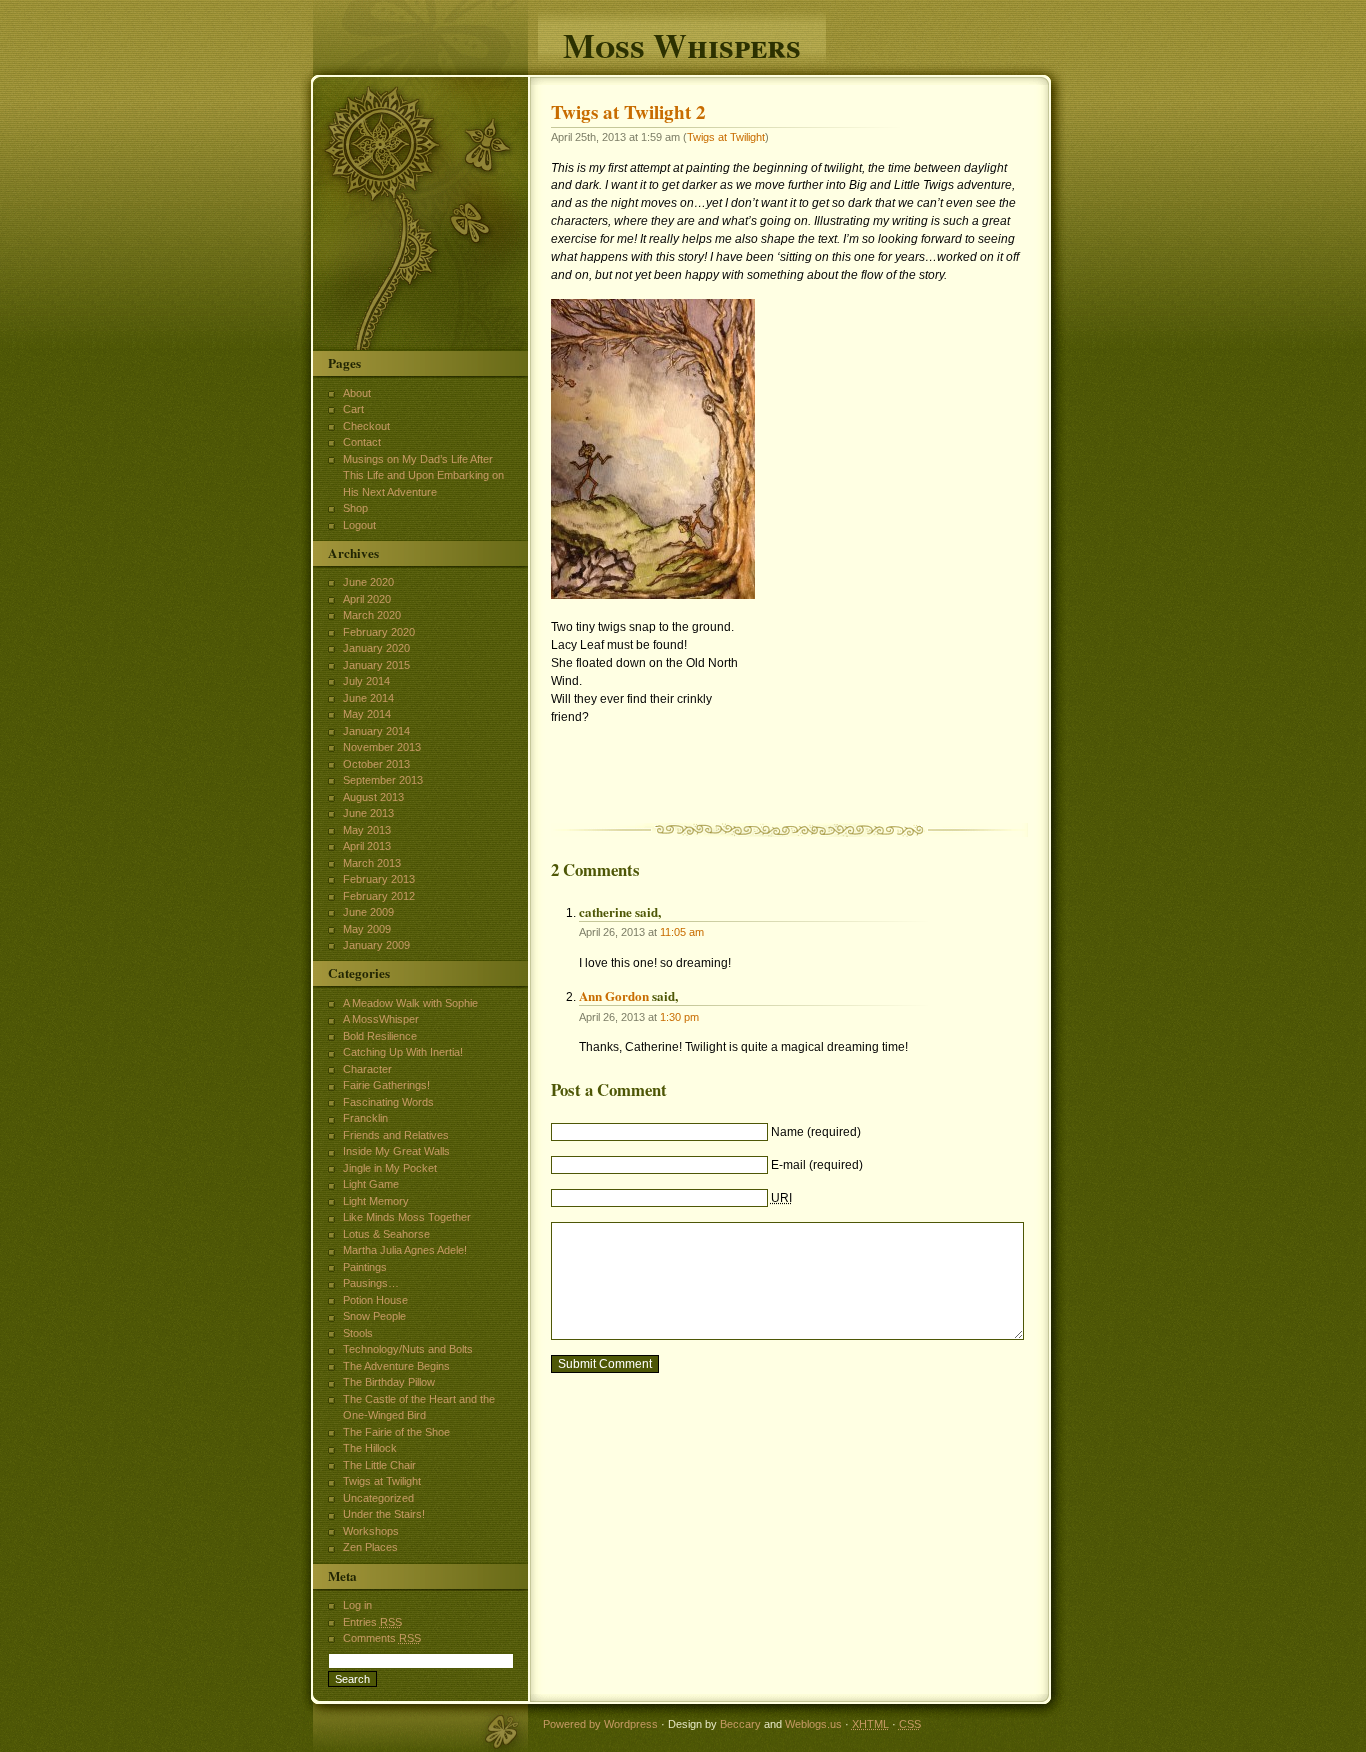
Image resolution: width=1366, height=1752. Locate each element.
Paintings (365, 1267)
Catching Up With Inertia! (403, 1052)
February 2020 (379, 632)
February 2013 (379, 879)
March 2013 (372, 863)
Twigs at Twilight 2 (628, 112)
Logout (359, 525)
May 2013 (367, 830)
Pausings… (371, 1283)
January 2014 (376, 731)
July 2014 (366, 681)
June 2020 (368, 582)
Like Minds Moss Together (407, 1217)
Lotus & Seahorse (386, 1234)
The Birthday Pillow (389, 1382)
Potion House (375, 1300)
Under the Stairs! (384, 1514)
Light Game (371, 1184)
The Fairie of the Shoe (396, 1432)
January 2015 (376, 665)
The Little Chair (379, 1465)
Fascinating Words (388, 1102)
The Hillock (370, 1448)
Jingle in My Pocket (390, 1168)
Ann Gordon (614, 995)
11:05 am (682, 932)
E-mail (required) (817, 1165)
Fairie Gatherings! (386, 1085)
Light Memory (376, 1201)
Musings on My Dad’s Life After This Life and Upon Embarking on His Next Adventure (423, 475)
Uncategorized (378, 1498)
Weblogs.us (813, 1724)
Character (367, 1069)
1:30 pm (679, 1017)
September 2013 (383, 780)
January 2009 (376, 945)
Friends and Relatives (396, 1135)
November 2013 (382, 747)
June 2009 (368, 912)
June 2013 (368, 813)
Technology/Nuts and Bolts (408, 1349)
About (357, 393)
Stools (358, 1333)
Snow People (374, 1316)
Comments (382, 1638)
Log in (357, 1605)
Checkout (366, 426)
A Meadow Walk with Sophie (410, 1003)
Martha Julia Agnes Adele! (405, 1250)
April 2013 (367, 846)
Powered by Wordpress (600, 1724)
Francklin (365, 1118)
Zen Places (370, 1547)
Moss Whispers (682, 42)
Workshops (371, 1531)
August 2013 (373, 797)
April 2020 (367, 599)
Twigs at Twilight (726, 137)
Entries (372, 1622)
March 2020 (372, 615)
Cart (353, 409)
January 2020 (376, 648)
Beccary (740, 1724)
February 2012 (379, 896)
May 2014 (367, 714)
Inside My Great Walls (396, 1151)
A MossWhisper (381, 1019)
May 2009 (367, 929)
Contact (362, 442)
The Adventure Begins (396, 1366)
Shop (355, 508)
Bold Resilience (380, 1036)
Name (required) (816, 1132)
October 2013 (376, 764)
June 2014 (368, 698)
